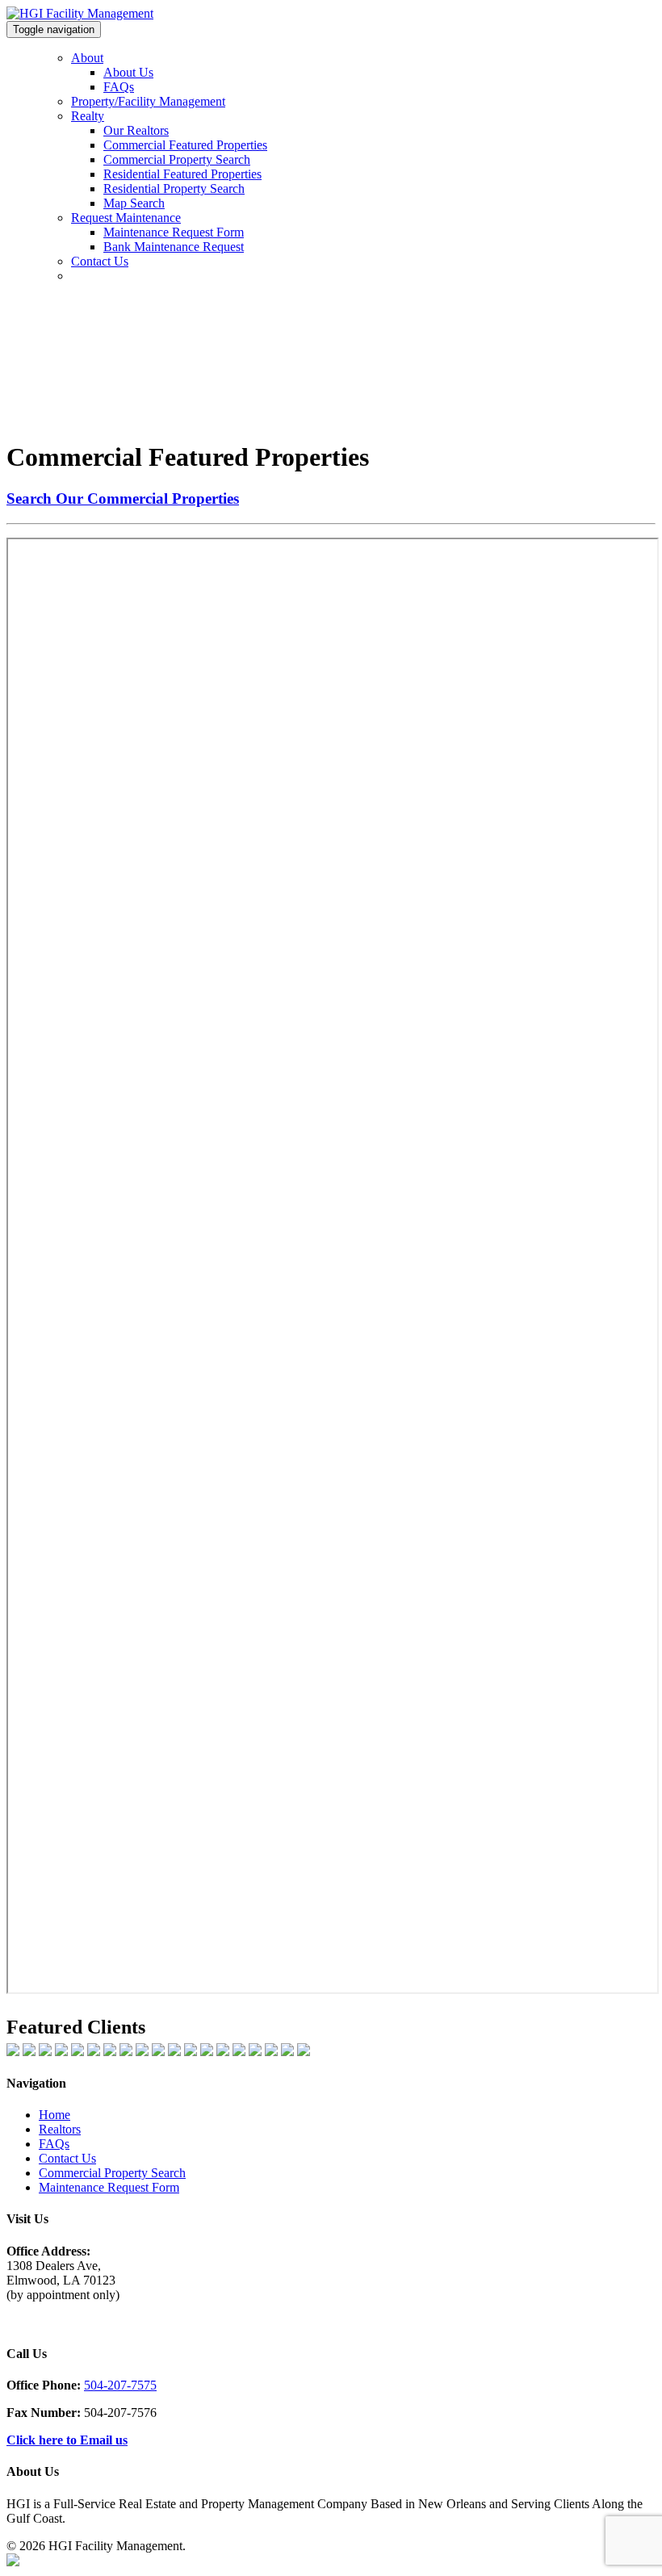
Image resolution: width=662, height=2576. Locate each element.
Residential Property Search (174, 188)
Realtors (60, 2129)
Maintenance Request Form (174, 232)
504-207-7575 (120, 2385)
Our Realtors (136, 130)
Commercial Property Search (177, 159)
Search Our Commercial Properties (123, 498)
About (87, 58)
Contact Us (100, 261)
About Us (128, 72)
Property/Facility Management (148, 101)
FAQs (119, 87)
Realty (88, 116)
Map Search (134, 203)
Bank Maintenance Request (174, 247)
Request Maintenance (126, 218)
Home (54, 2115)
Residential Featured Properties (182, 174)
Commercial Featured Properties (185, 145)
